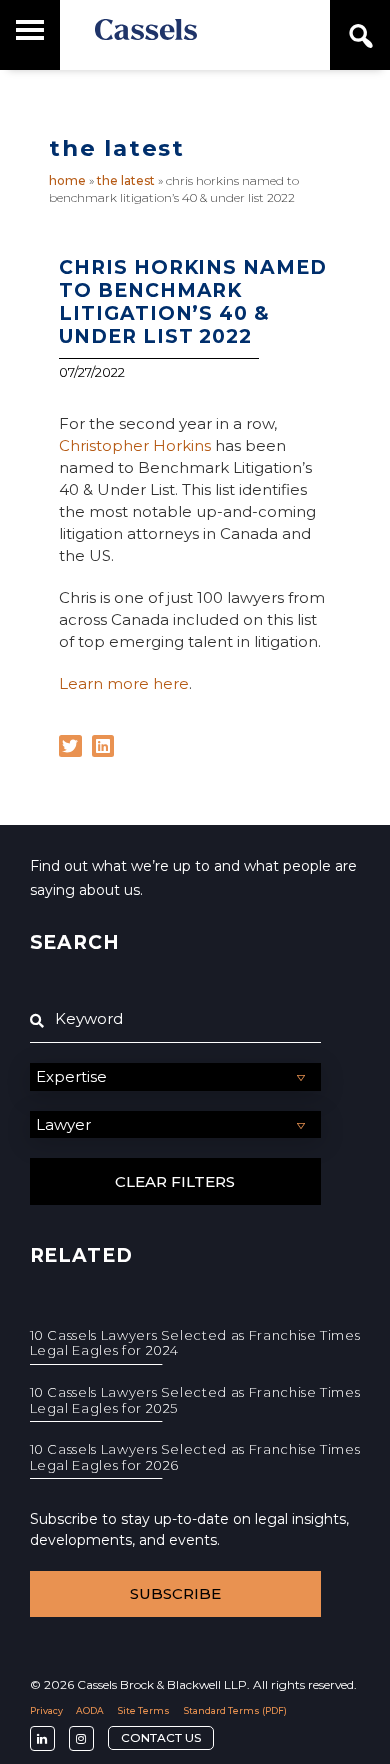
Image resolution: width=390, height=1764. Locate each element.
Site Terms (144, 1710)
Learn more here (124, 683)
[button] (70, 746)
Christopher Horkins (135, 445)
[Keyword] (175, 1019)
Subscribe (175, 1593)
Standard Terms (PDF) (235, 1710)
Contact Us (161, 1737)
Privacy (46, 1710)
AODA (90, 1710)
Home (67, 180)
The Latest (126, 180)
